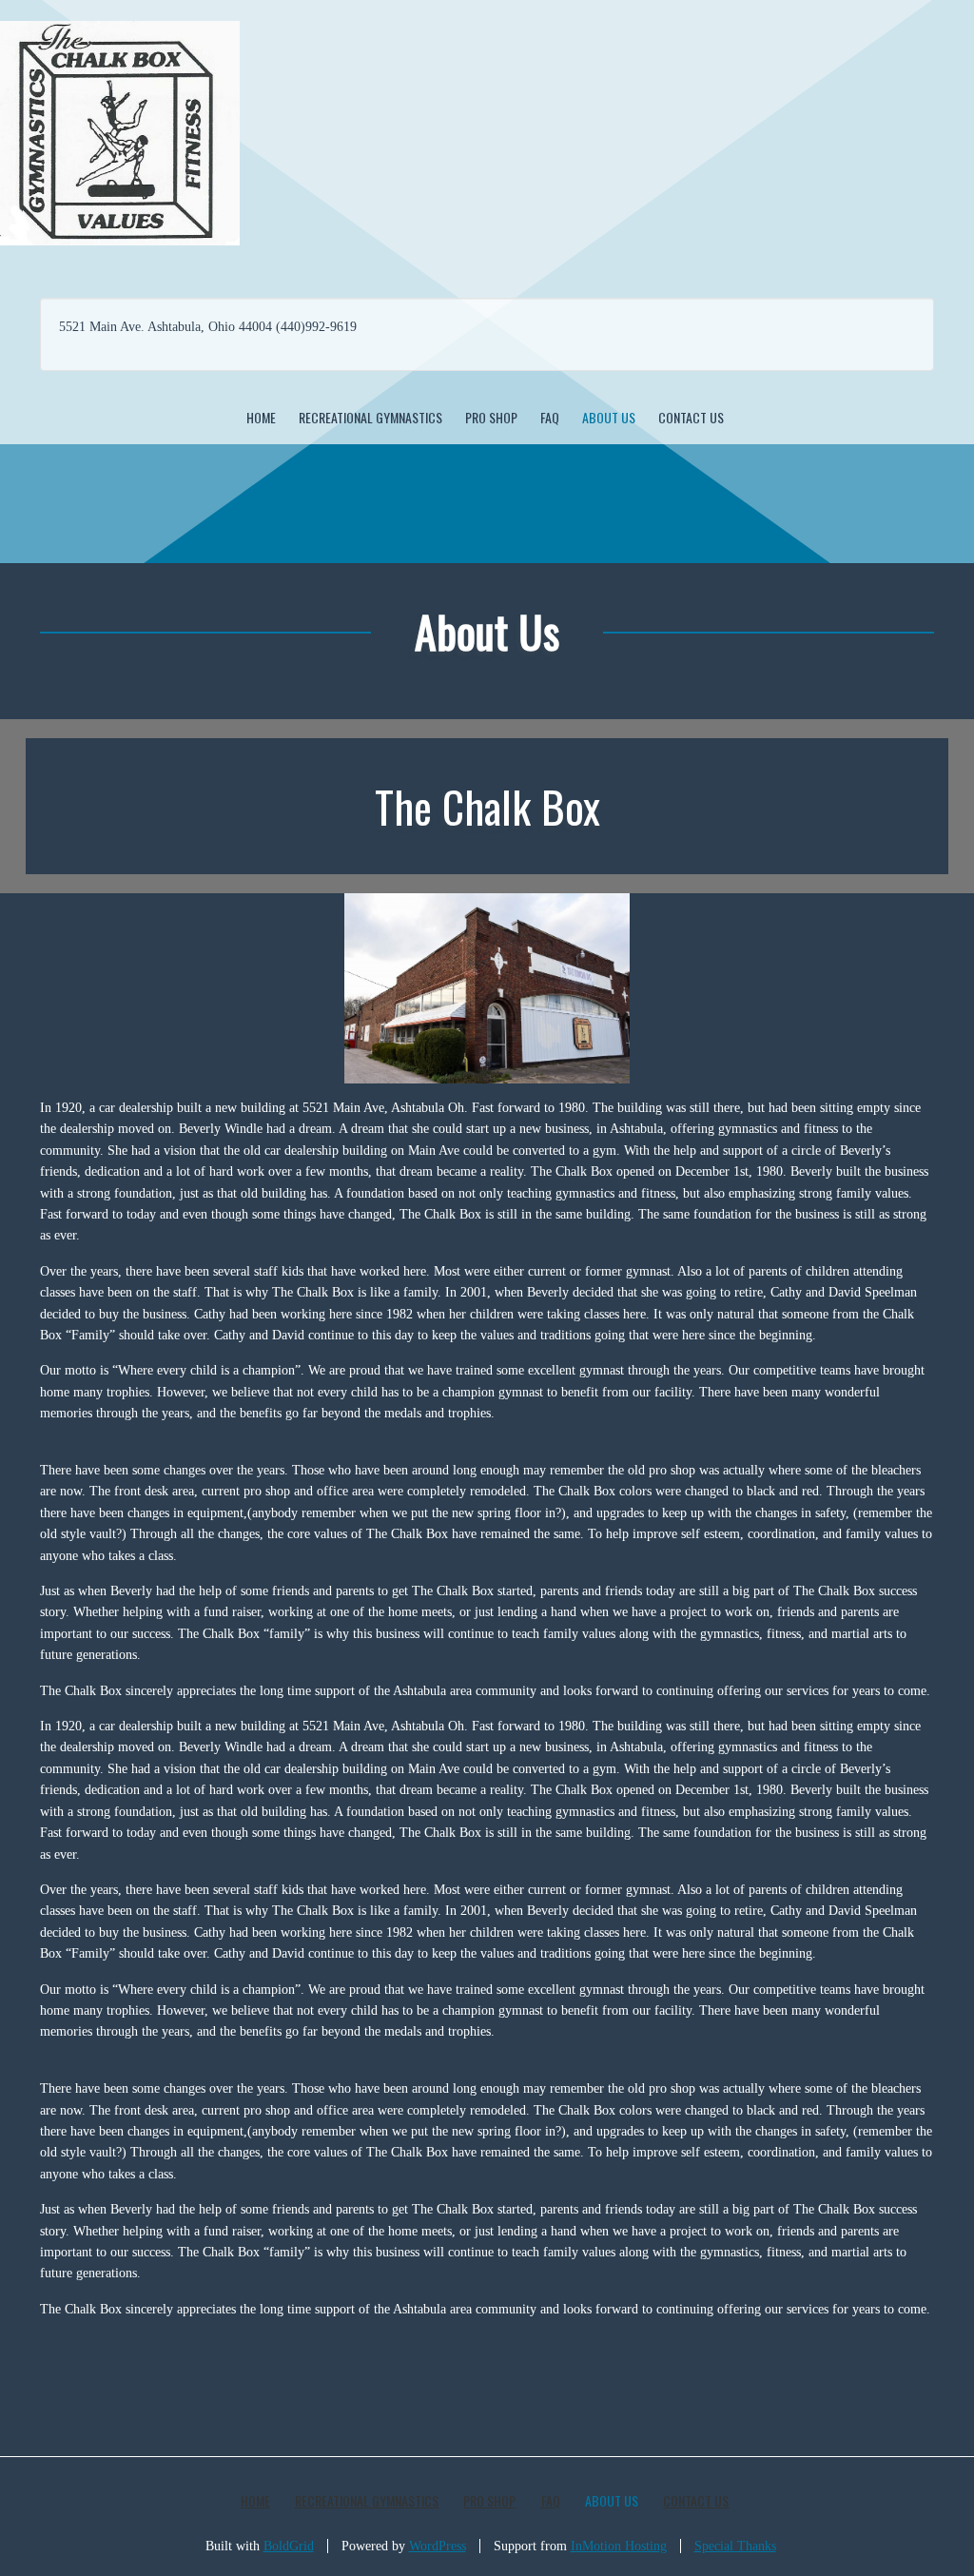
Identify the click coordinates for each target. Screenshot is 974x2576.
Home (261, 417)
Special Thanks (735, 2546)
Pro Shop (491, 417)
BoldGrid (289, 2546)
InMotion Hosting (619, 2546)
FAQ (550, 417)
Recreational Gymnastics (370, 417)
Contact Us (691, 417)
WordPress (438, 2546)
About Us (609, 417)
